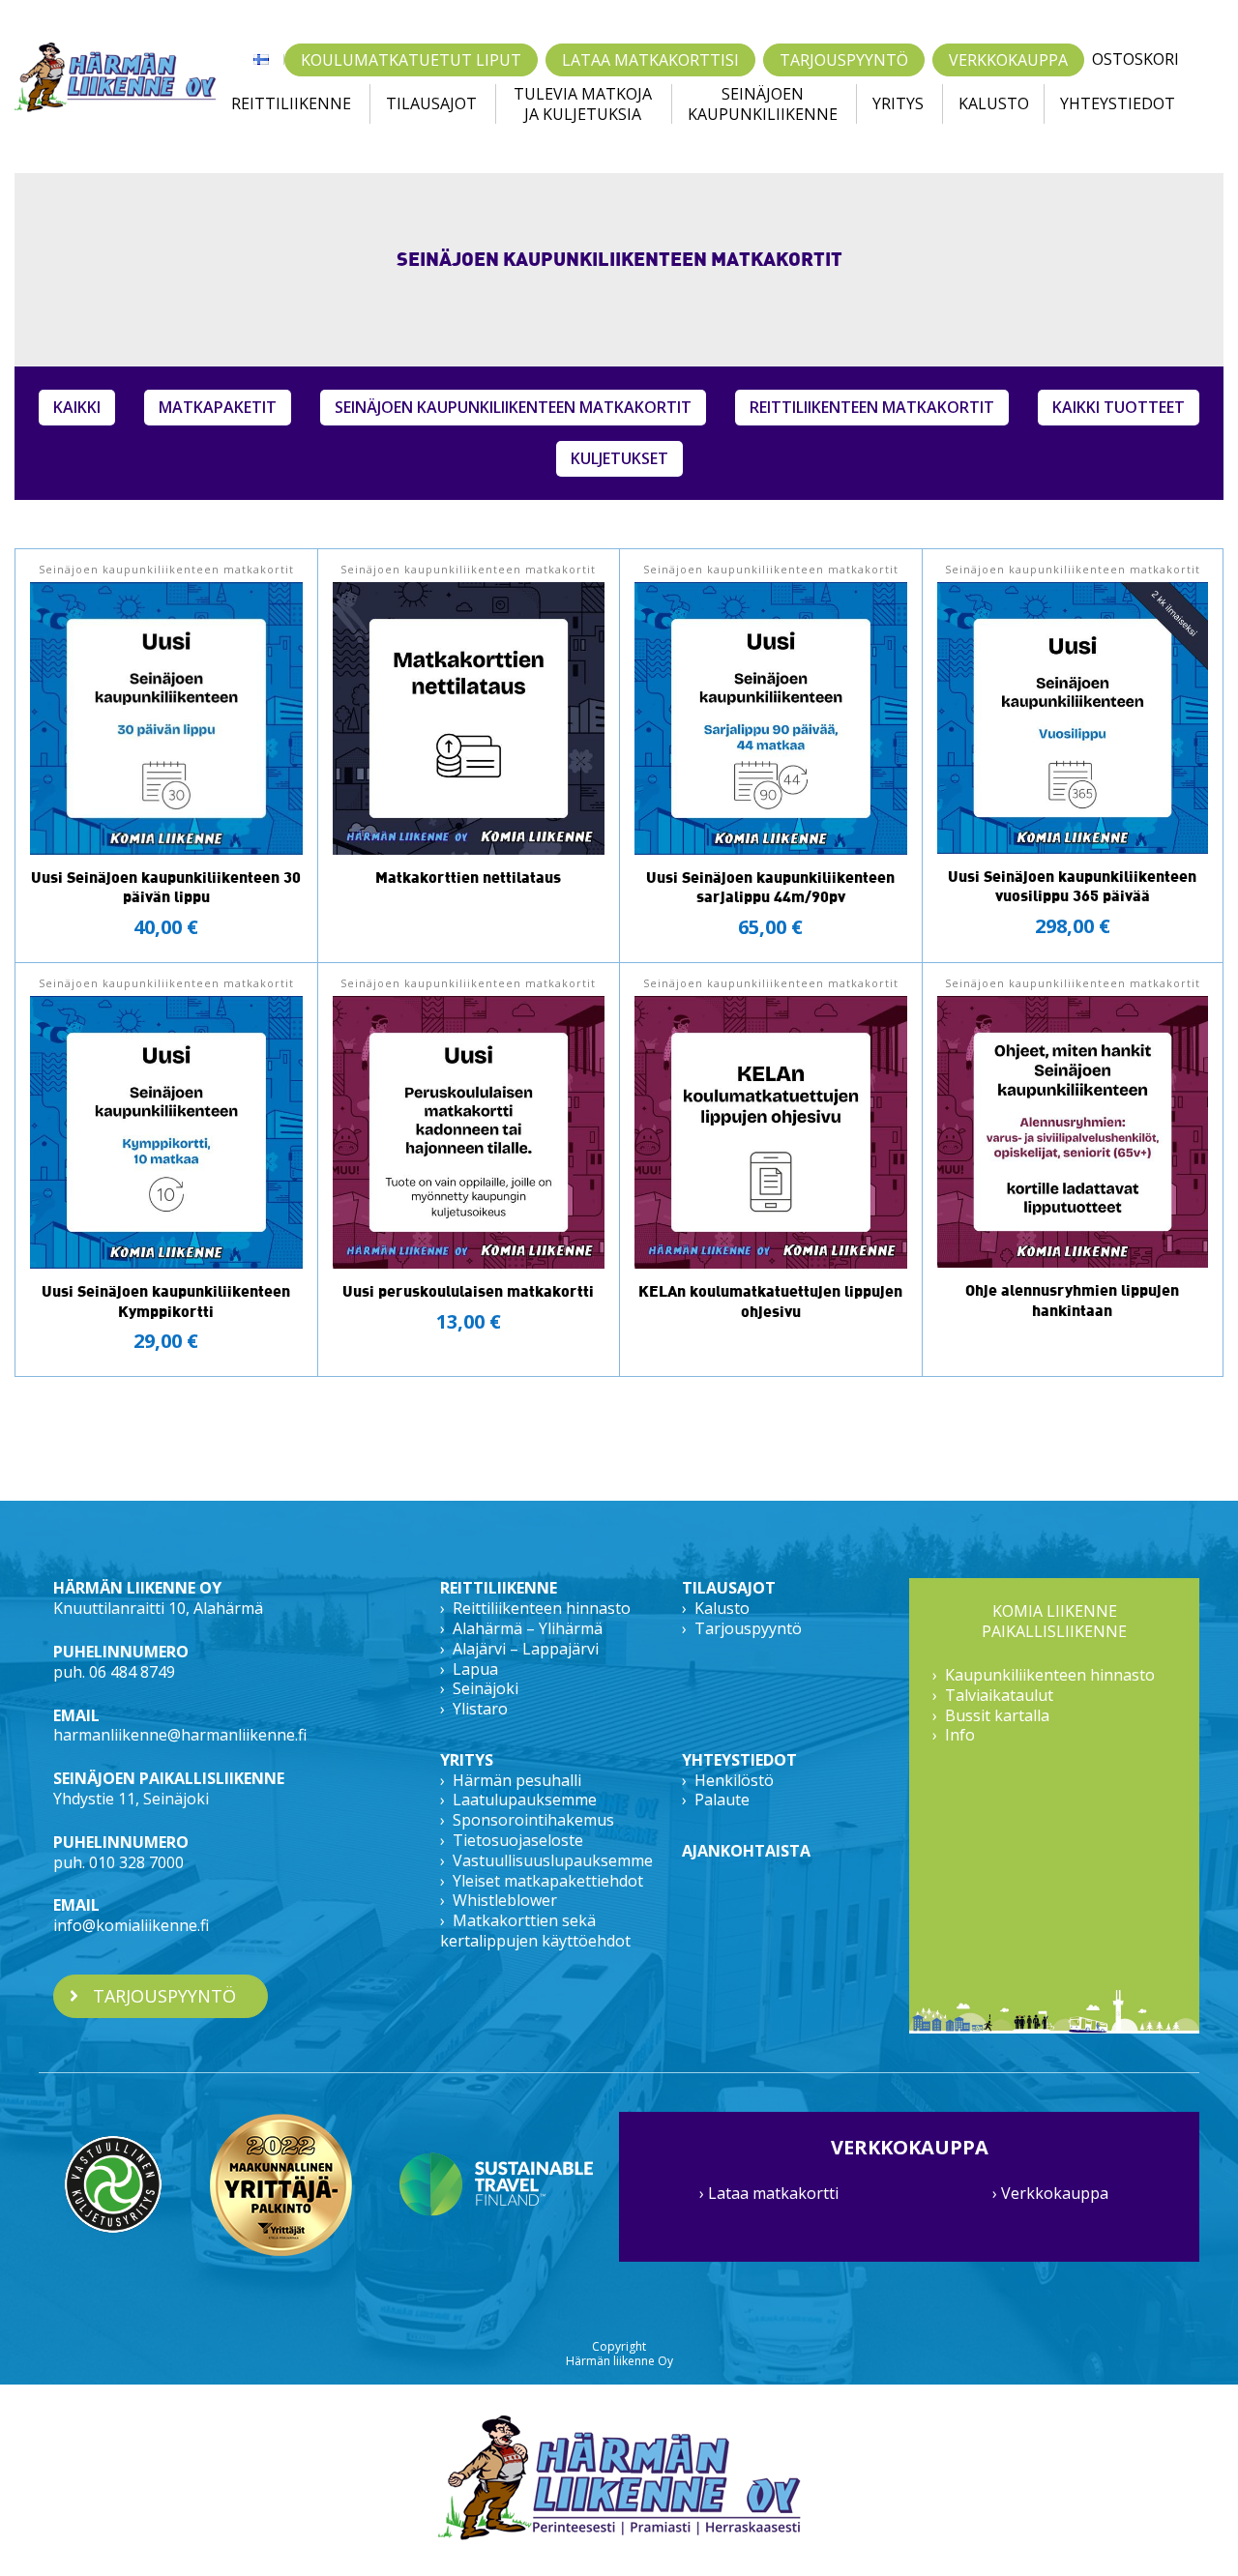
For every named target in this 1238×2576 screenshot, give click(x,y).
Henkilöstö (734, 1780)
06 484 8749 (132, 1672)
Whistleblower (505, 1900)
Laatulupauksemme (525, 1800)
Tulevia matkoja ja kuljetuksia (583, 104)
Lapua (475, 1669)
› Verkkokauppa (1050, 2193)
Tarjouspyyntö (844, 60)
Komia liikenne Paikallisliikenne (1054, 1622)
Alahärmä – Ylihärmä (528, 1628)
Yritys (898, 103)
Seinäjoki (486, 1688)
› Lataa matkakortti (769, 2193)
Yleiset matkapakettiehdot (548, 1881)
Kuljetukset (619, 458)
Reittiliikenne (291, 103)
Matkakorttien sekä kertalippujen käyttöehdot (535, 1931)
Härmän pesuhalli (517, 1780)
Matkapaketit (218, 407)
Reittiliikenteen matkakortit (872, 407)
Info (960, 1735)
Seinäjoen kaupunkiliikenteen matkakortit (513, 407)
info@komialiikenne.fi (131, 1925)
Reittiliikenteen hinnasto (542, 1608)
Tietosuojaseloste (518, 1840)
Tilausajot (431, 103)
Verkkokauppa (1008, 60)
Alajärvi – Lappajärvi (526, 1649)
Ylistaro (480, 1709)
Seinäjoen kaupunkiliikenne (763, 104)
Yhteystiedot (1118, 103)
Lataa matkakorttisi (650, 60)
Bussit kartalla (997, 1715)
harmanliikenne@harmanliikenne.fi (180, 1735)
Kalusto (994, 103)
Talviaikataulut (999, 1695)
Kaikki (77, 407)
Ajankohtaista (746, 1851)
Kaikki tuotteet (1119, 407)
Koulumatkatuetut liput (411, 60)
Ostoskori (1135, 59)
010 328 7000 (136, 1862)
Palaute (722, 1800)
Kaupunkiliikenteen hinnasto (1050, 1675)
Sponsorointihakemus (533, 1820)
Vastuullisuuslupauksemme (553, 1860)
